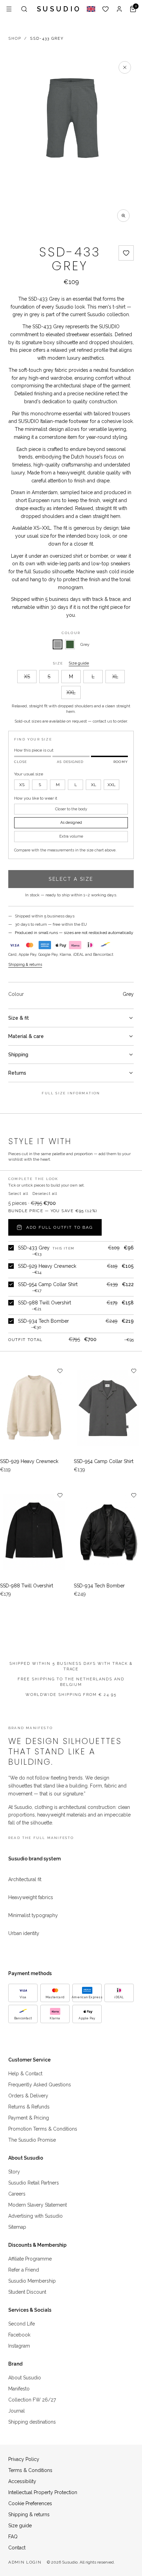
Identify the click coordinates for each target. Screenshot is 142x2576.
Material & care (26, 1036)
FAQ (13, 2537)
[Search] (24, 9)
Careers (17, 2194)
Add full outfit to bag (60, 1227)
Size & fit (19, 1018)
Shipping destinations (32, 2422)
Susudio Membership (32, 2281)
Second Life (22, 2324)
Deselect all (45, 1194)
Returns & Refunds (29, 2107)
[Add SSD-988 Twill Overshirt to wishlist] (60, 1495)
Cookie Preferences (30, 2503)
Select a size (71, 879)
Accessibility (22, 2481)
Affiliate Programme (30, 2259)
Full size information (71, 1093)
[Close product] (125, 67)
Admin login (25, 2562)
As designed (71, 823)
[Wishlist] (105, 9)
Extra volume (71, 836)
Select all (18, 1194)
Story (14, 2172)
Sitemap (17, 2227)
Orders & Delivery (28, 2096)
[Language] (91, 9)
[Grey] (58, 644)
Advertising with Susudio (35, 2216)
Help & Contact (25, 2074)
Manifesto (19, 2389)
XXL (71, 692)
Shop (15, 39)
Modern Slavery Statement (38, 2205)
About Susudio (25, 2378)
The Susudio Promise (32, 2140)
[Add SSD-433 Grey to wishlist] (126, 253)
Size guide (79, 663)
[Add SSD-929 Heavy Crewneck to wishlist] (60, 1371)
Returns (17, 1073)
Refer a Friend (24, 2270)
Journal (17, 2411)
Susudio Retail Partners (34, 2183)
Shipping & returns (25, 965)
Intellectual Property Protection (43, 2492)
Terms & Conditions (30, 2470)
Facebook (19, 2335)
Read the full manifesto (41, 1838)
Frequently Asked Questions (40, 2085)
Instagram (19, 2346)
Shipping (18, 1055)
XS (27, 677)
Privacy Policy (24, 2459)
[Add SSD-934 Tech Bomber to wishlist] (134, 1495)
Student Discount (27, 2292)
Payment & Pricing (29, 2118)
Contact (17, 2548)
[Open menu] (9, 9)
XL (115, 677)
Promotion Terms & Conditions (43, 2129)
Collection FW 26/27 (32, 2400)
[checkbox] (11, 1248)
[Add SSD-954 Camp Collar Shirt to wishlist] (134, 1371)
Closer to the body (71, 809)
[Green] (70, 644)
